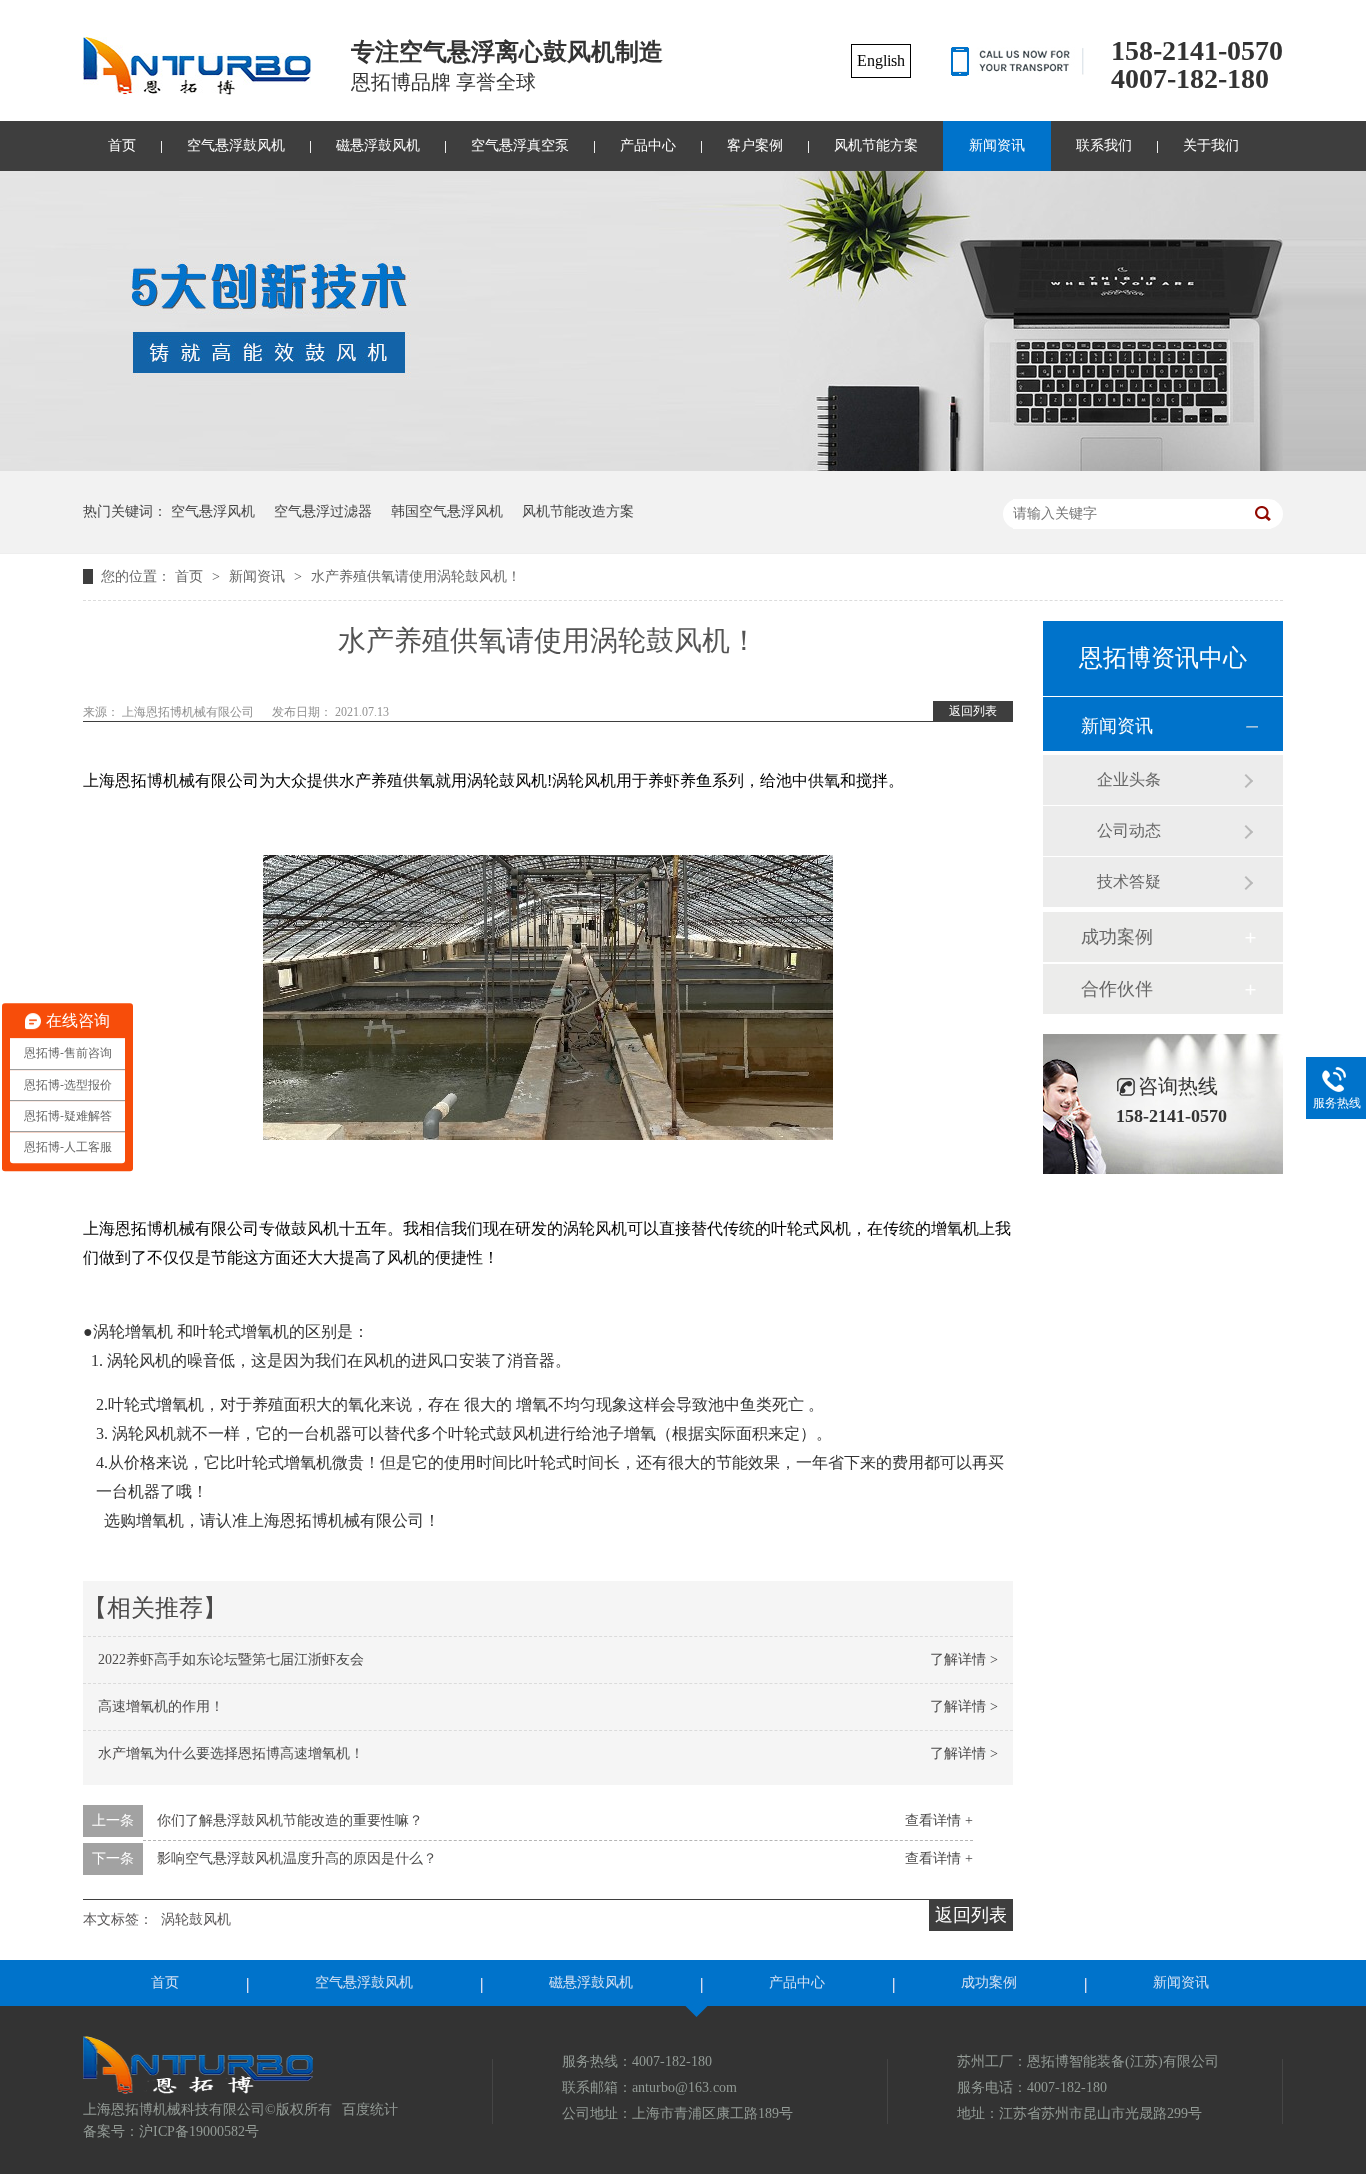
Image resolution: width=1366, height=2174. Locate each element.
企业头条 (1129, 779)
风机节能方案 (876, 145)
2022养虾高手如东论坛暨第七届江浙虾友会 (231, 1659)
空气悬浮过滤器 (323, 511)
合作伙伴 (1117, 989)
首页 (122, 145)
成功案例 (1117, 937)
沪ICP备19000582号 (199, 2131)
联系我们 (1104, 145)
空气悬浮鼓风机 (236, 145)
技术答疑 (1129, 881)
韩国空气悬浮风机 (447, 511)
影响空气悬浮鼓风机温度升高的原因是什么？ (297, 1858)
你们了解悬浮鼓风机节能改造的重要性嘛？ (290, 1820)
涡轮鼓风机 (196, 1919)
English (881, 60)
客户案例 (755, 145)
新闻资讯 (997, 145)
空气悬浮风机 (213, 511)
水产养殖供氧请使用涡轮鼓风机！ (416, 576)
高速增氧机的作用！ (161, 1706)
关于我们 (1211, 145)
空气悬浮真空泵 (520, 145)
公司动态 (1129, 830)
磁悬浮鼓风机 (378, 145)
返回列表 (973, 711)
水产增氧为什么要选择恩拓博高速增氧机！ (231, 1753)
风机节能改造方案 (578, 511)
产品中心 (648, 145)
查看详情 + (939, 1820)
